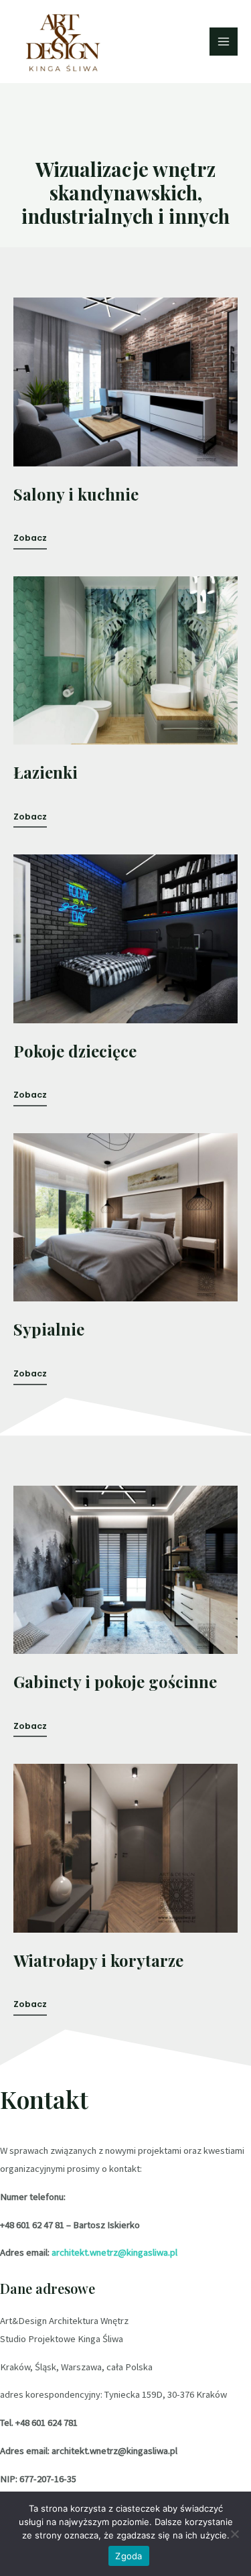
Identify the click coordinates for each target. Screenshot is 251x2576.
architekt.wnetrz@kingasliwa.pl (114, 2252)
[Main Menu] (224, 42)
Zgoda (129, 2556)
